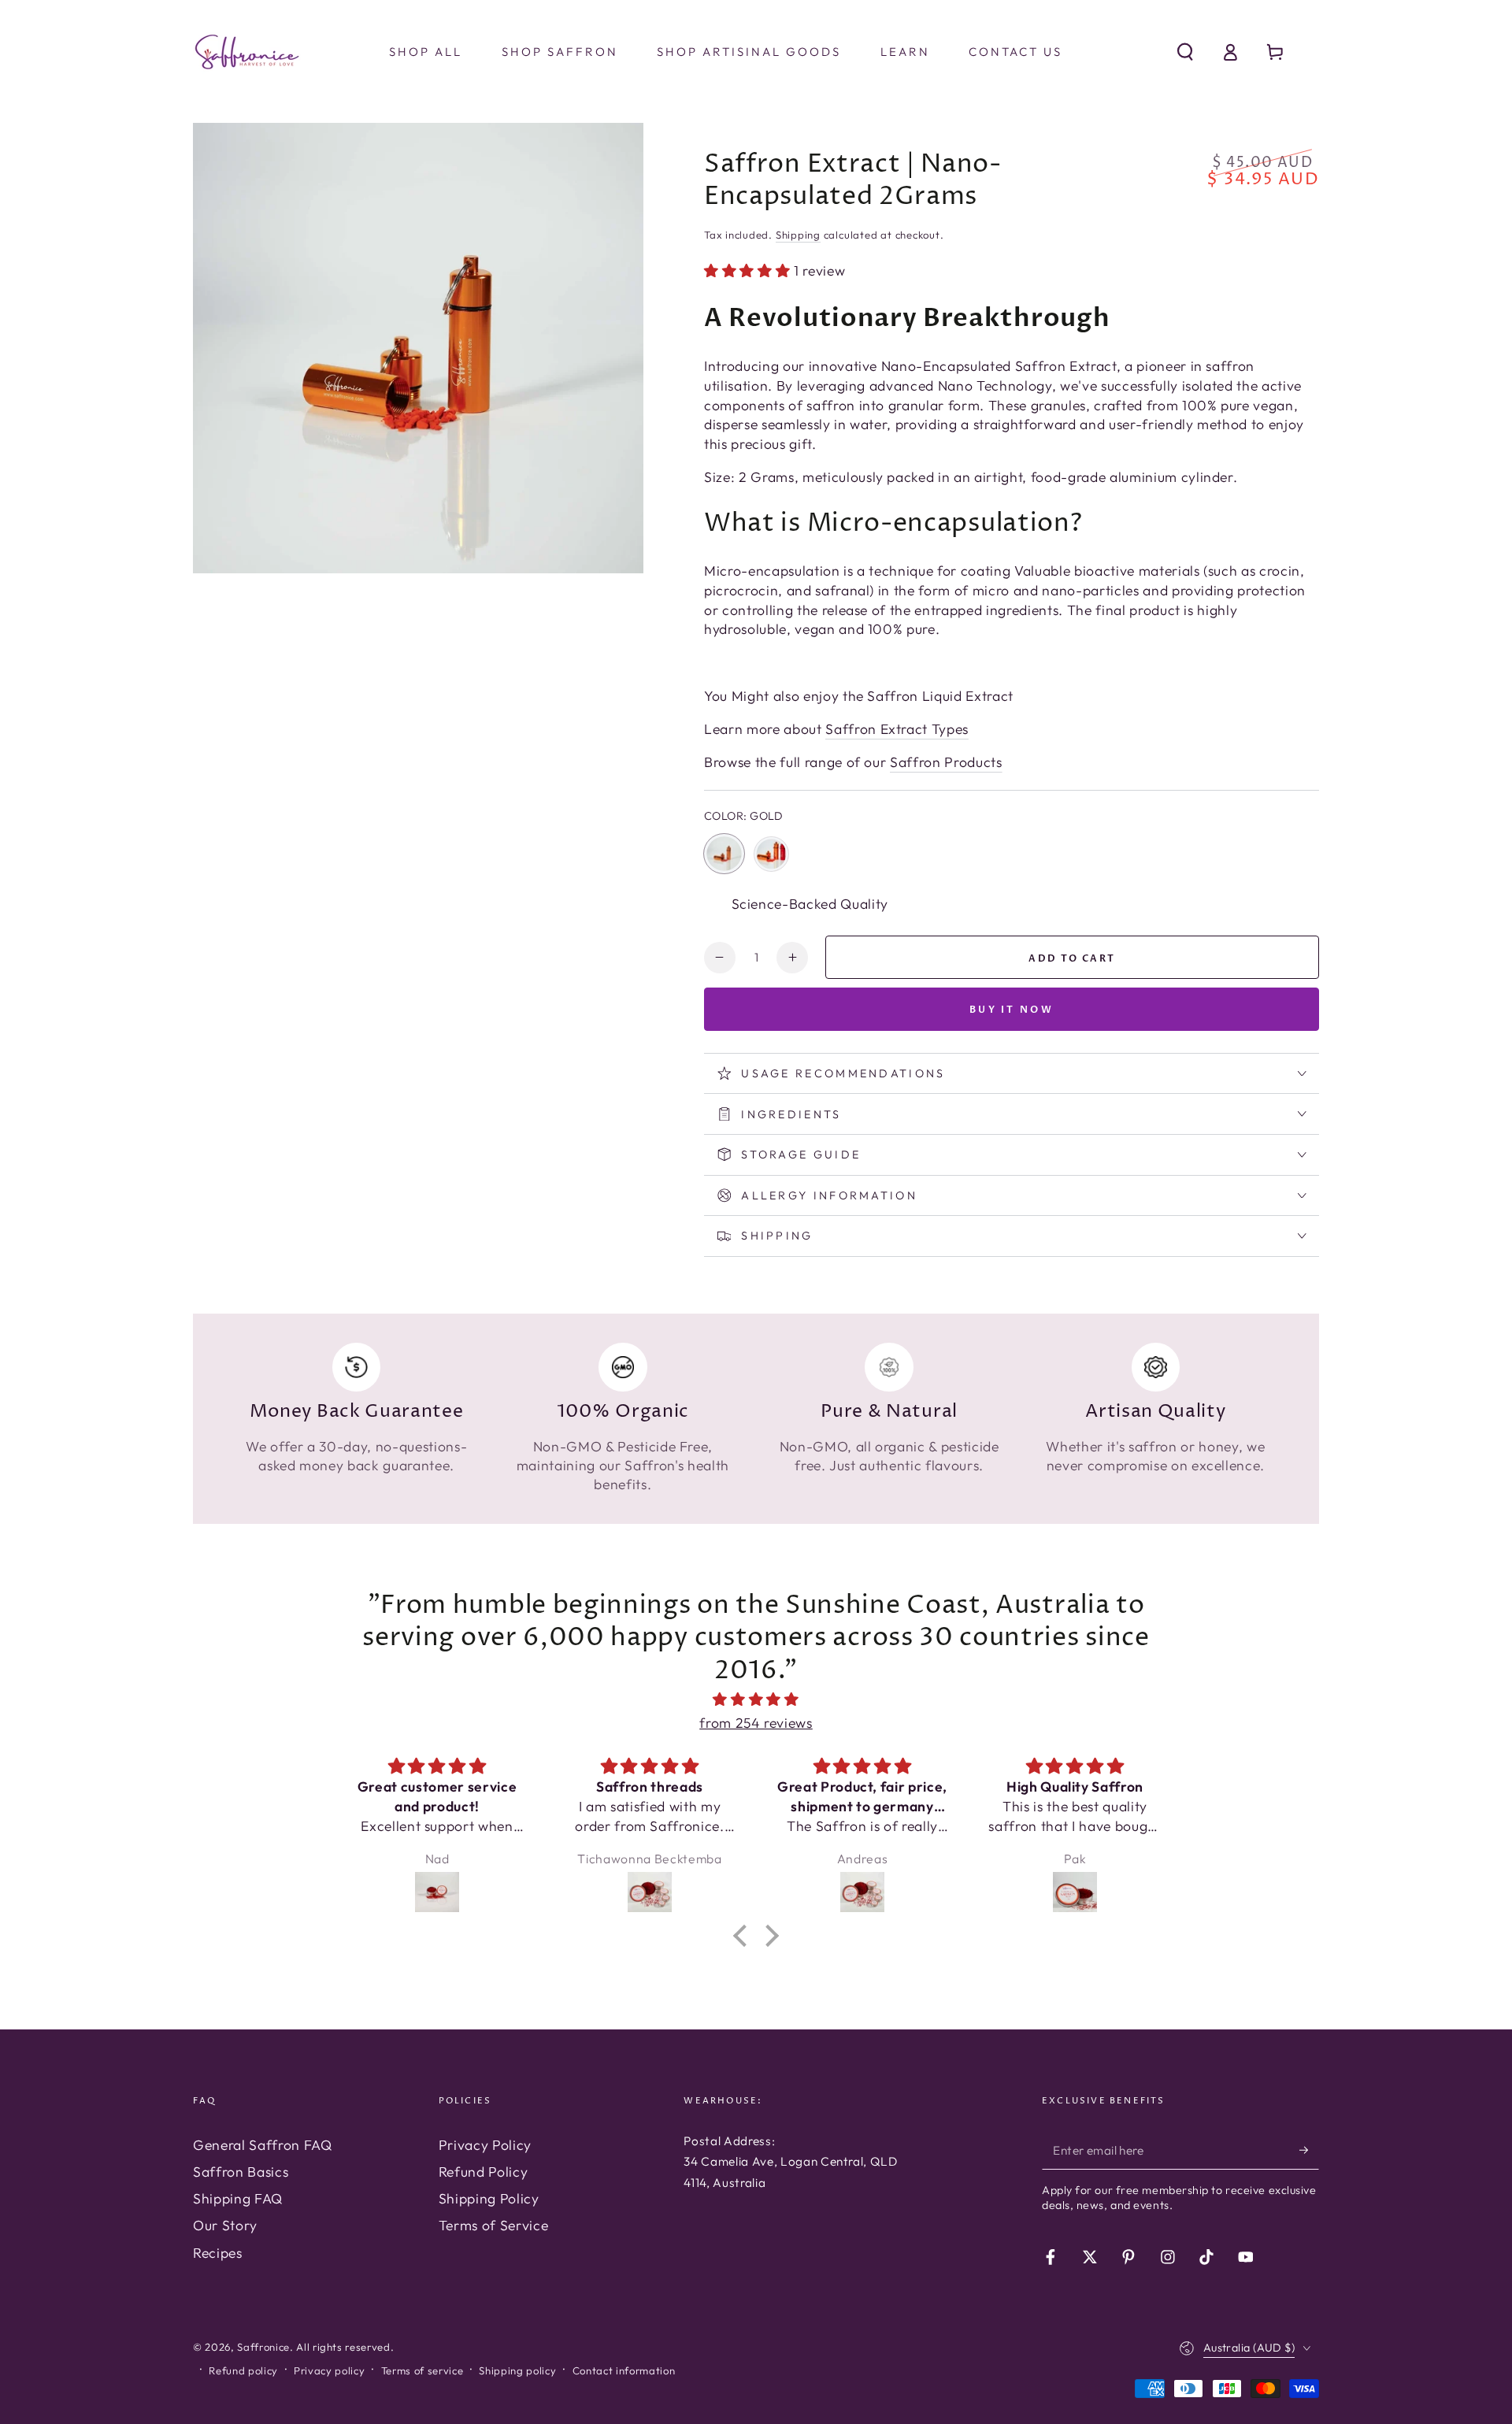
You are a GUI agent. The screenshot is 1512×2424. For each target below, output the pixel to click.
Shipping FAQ (238, 2198)
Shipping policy (517, 2370)
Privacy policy (329, 2370)
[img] (756, 1699)
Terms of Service (494, 2225)
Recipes (218, 2253)
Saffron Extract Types (897, 729)
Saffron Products (946, 762)
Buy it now (1012, 1010)
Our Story (225, 2225)
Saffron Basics (241, 2172)
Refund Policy (484, 2172)
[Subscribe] (1309, 2150)
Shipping (798, 235)
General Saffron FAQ (263, 2145)
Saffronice (263, 2347)
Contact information (624, 2370)
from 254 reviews (756, 1723)
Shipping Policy (489, 2198)
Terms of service (422, 2370)
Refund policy (243, 2370)
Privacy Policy (485, 2145)
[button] (1185, 52)
